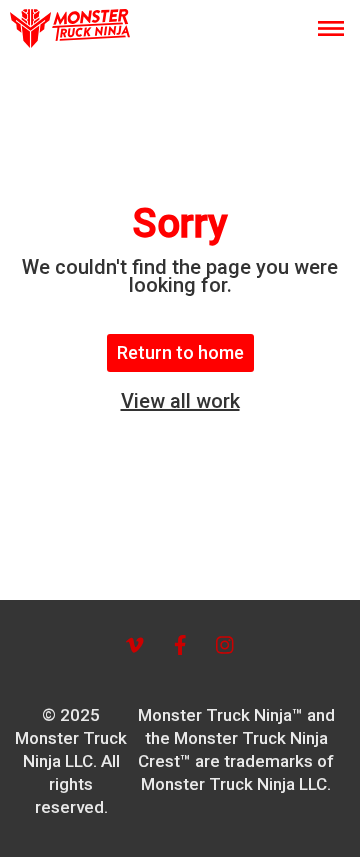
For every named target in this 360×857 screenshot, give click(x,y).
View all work (180, 401)
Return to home (180, 352)
